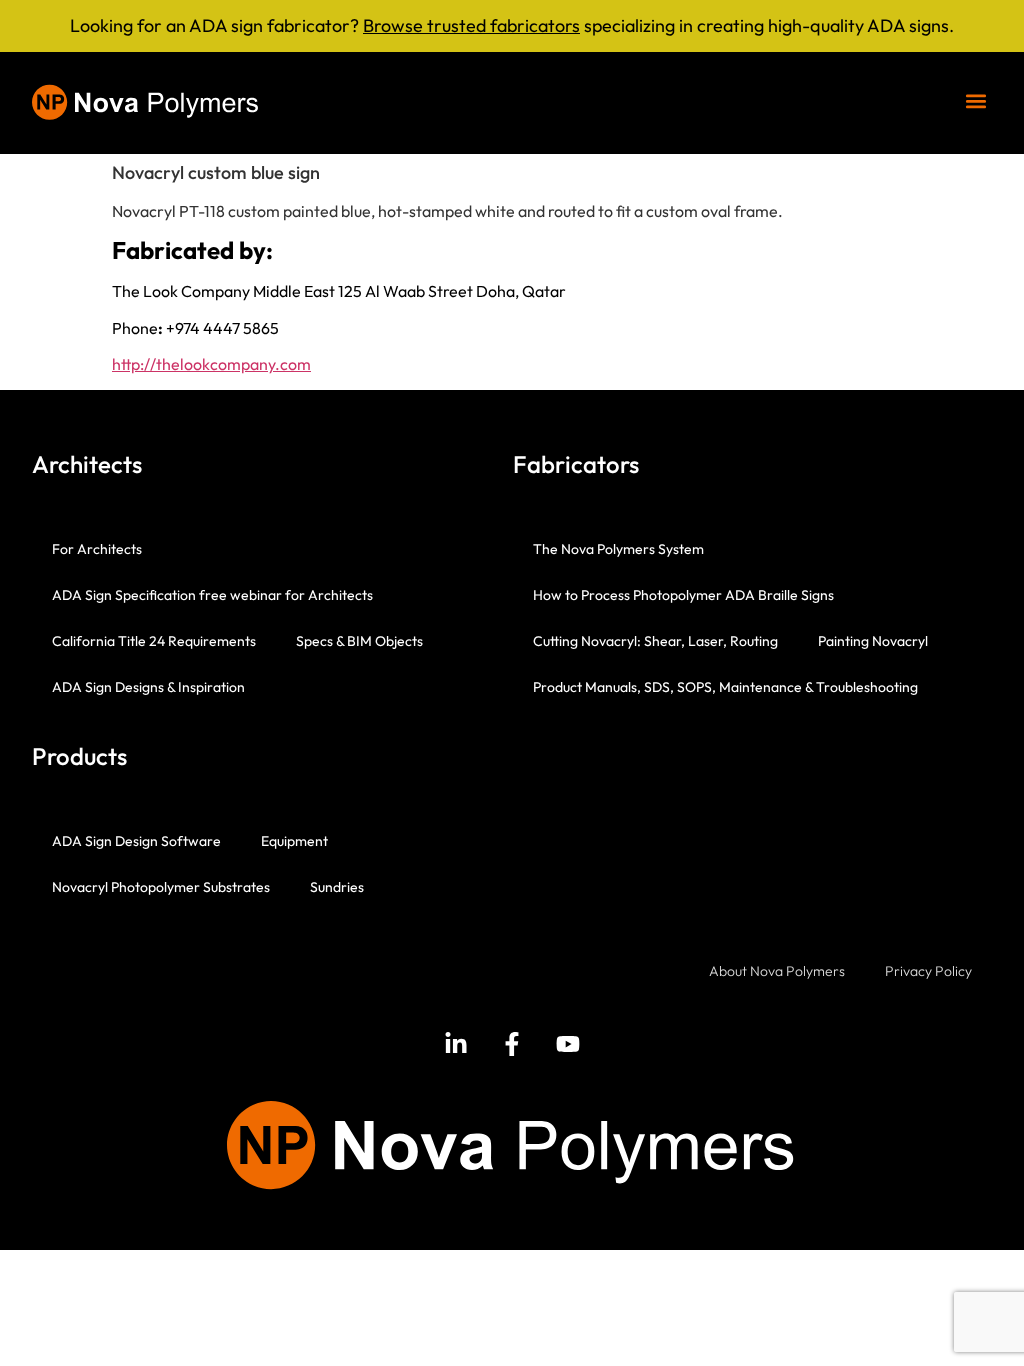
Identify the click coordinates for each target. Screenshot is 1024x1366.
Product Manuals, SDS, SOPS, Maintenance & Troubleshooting (725, 687)
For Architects (97, 549)
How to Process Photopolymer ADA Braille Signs (683, 595)
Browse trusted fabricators (471, 25)
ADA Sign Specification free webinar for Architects (212, 595)
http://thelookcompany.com (211, 364)
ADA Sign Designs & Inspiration (148, 687)
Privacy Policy (928, 971)
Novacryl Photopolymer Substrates (161, 887)
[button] (975, 100)
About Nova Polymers (777, 971)
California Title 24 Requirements (154, 641)
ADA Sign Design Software (136, 841)
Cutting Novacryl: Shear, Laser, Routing (655, 641)
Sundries (337, 887)
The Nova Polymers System (618, 549)
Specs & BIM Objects (359, 641)
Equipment (294, 841)
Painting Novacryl (873, 641)
